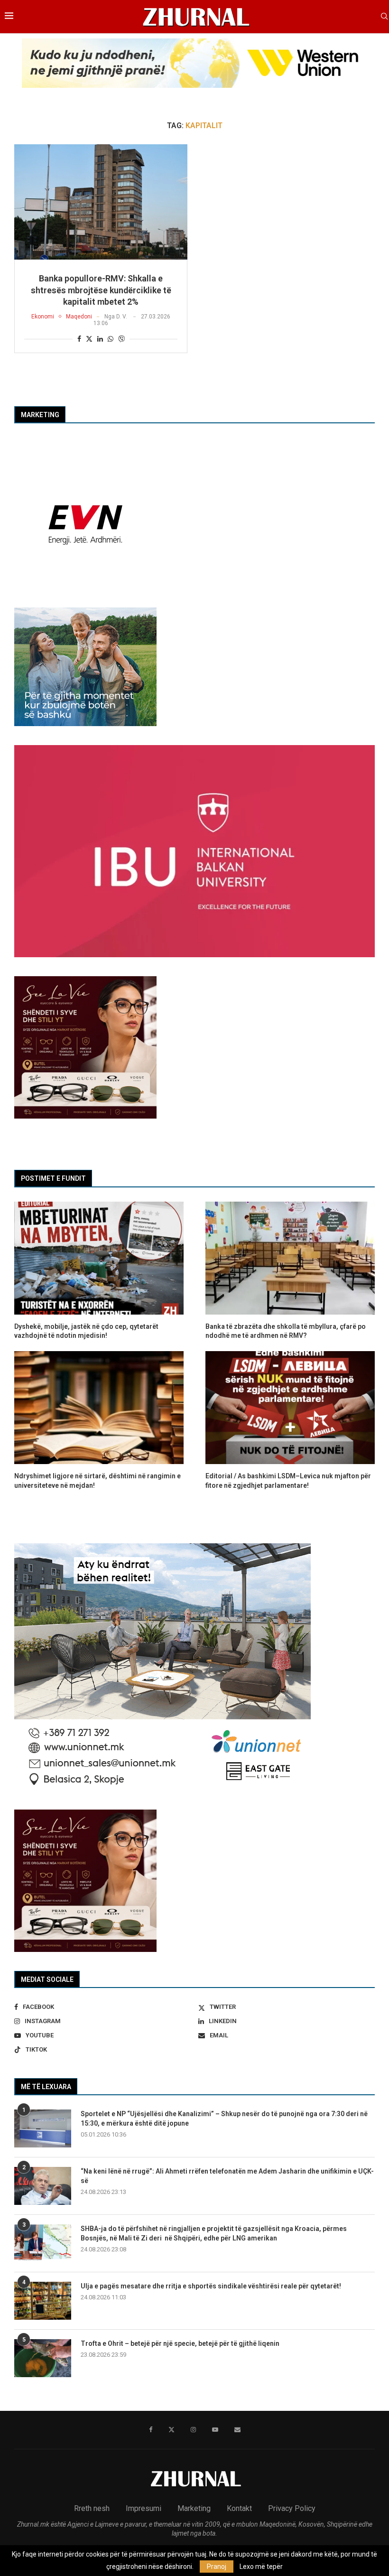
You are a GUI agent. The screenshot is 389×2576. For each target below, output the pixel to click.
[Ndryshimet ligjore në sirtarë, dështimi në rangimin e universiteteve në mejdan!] (99, 1408)
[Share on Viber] (121, 339)
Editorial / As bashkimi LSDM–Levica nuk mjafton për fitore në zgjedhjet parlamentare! (288, 1481)
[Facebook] (151, 2430)
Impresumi (144, 2508)
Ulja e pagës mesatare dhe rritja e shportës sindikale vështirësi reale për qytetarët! (211, 2286)
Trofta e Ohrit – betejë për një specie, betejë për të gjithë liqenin (180, 2343)
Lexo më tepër (261, 2567)
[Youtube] (215, 2430)
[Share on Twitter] (89, 339)
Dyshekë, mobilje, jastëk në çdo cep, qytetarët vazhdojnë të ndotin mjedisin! (86, 1331)
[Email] (237, 2430)
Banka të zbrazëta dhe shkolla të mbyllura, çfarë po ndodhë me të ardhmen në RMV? (286, 1331)
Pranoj (217, 2567)
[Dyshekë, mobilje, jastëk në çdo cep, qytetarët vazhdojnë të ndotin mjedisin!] (99, 1258)
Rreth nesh (92, 2508)
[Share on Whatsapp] (111, 339)
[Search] (384, 17)
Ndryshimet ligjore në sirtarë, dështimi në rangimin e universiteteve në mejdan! (97, 1481)
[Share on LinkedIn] (100, 339)
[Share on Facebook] (79, 339)
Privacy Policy (292, 2508)
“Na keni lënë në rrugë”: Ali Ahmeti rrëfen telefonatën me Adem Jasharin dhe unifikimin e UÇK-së (227, 2176)
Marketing (194, 2508)
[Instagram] (193, 2430)
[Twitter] (171, 2430)
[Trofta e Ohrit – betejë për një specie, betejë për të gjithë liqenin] (43, 2358)
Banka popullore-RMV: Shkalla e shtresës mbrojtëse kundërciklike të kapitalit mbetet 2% (101, 290)
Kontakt (239, 2508)
